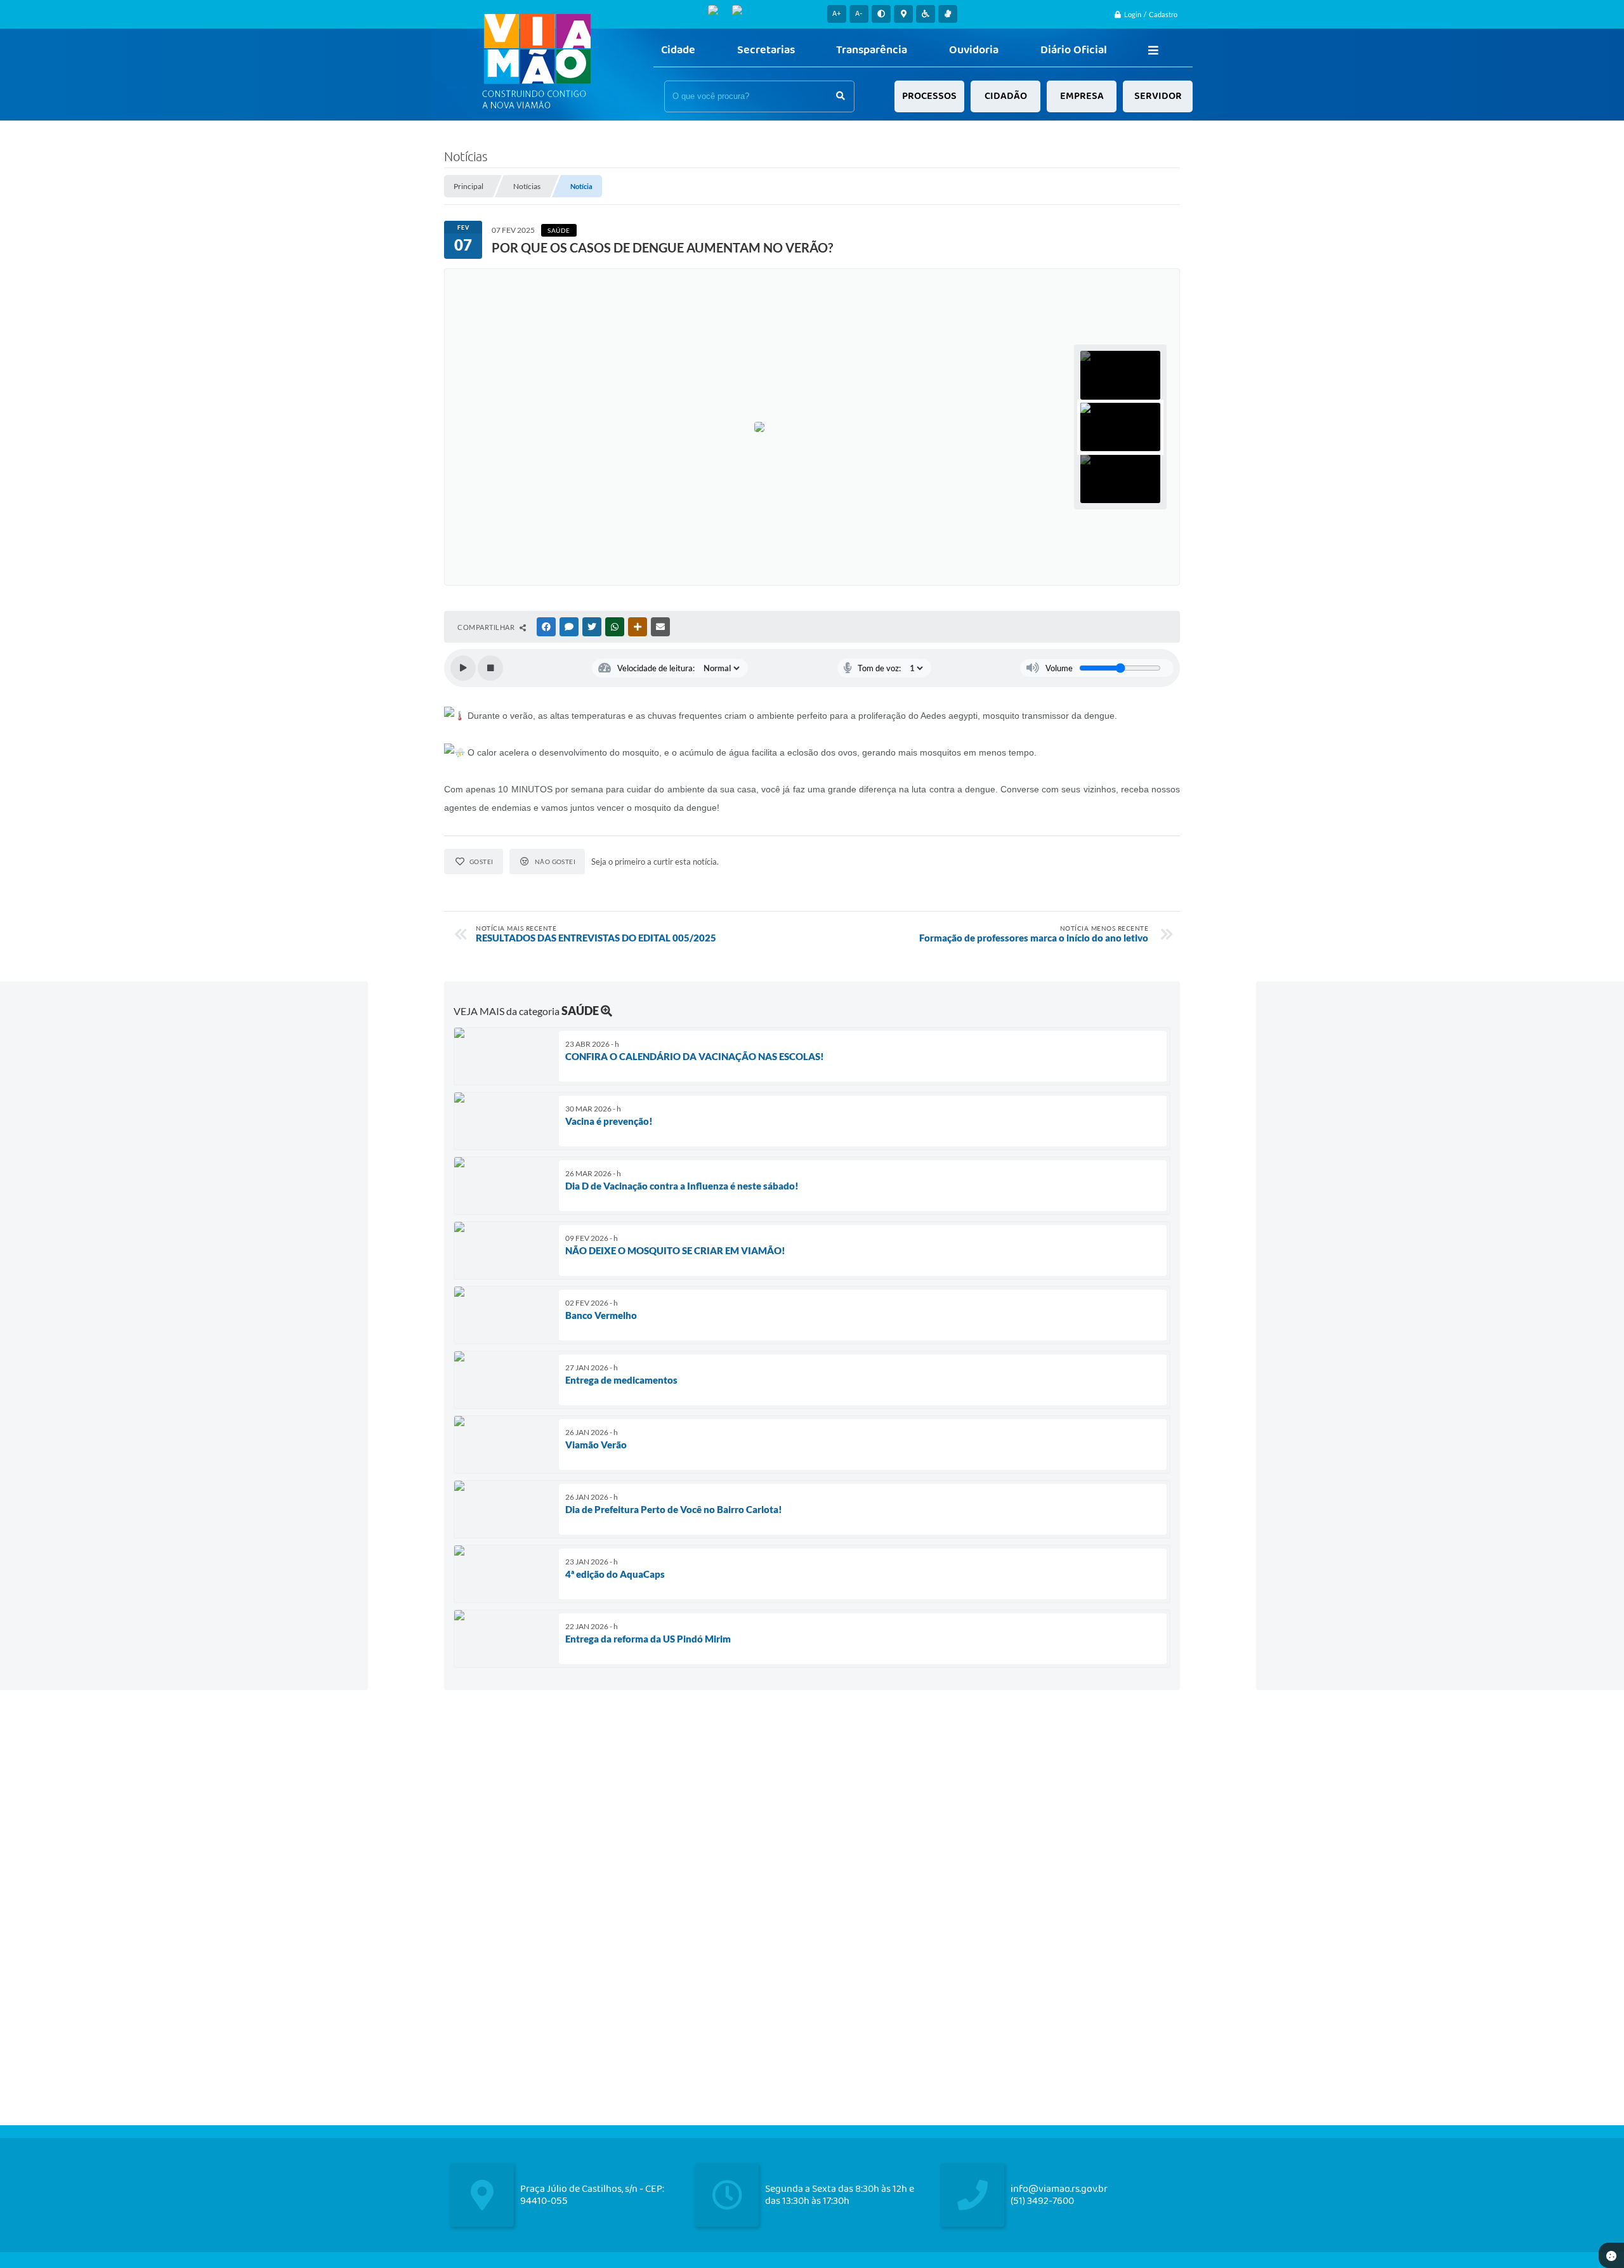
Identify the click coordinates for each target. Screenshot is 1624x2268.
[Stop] (490, 668)
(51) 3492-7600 (1042, 2201)
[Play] (463, 668)
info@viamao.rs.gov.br (1059, 2189)
